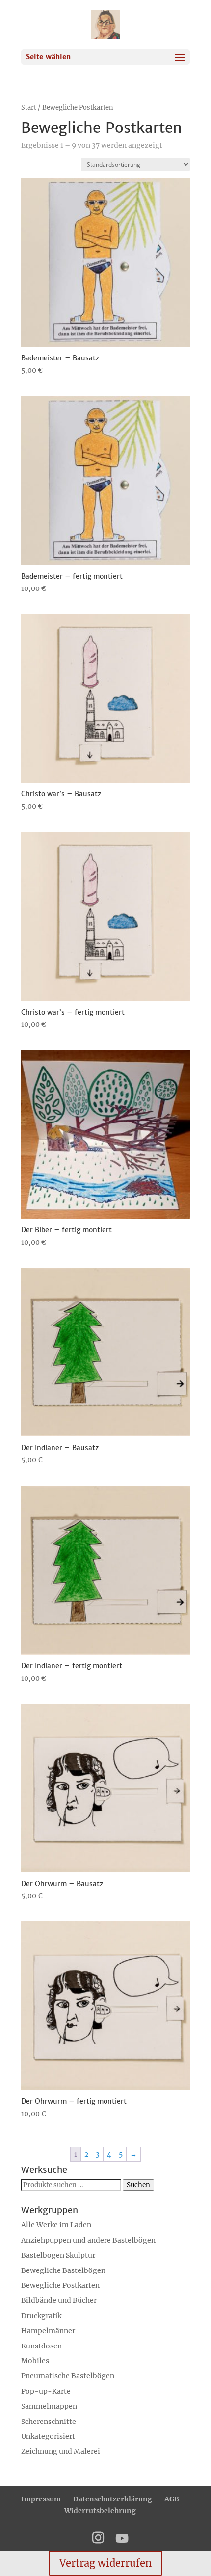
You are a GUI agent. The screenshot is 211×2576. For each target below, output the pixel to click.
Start (29, 108)
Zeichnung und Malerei (61, 2451)
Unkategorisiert (48, 2436)
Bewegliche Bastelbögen (63, 2270)
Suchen (138, 2185)
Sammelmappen (49, 2406)
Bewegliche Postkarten (60, 2285)
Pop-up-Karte (46, 2391)
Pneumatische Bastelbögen (68, 2376)
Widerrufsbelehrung (100, 2511)
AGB (172, 2499)
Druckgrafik (41, 2316)
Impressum (41, 2499)
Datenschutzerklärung (113, 2499)
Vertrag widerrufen (105, 2563)
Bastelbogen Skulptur (58, 2255)
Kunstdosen (41, 2346)
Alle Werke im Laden (56, 2225)
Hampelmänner (48, 2331)
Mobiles (35, 2361)
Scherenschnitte (49, 2422)
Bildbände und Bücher (59, 2300)
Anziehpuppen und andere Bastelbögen (88, 2240)
